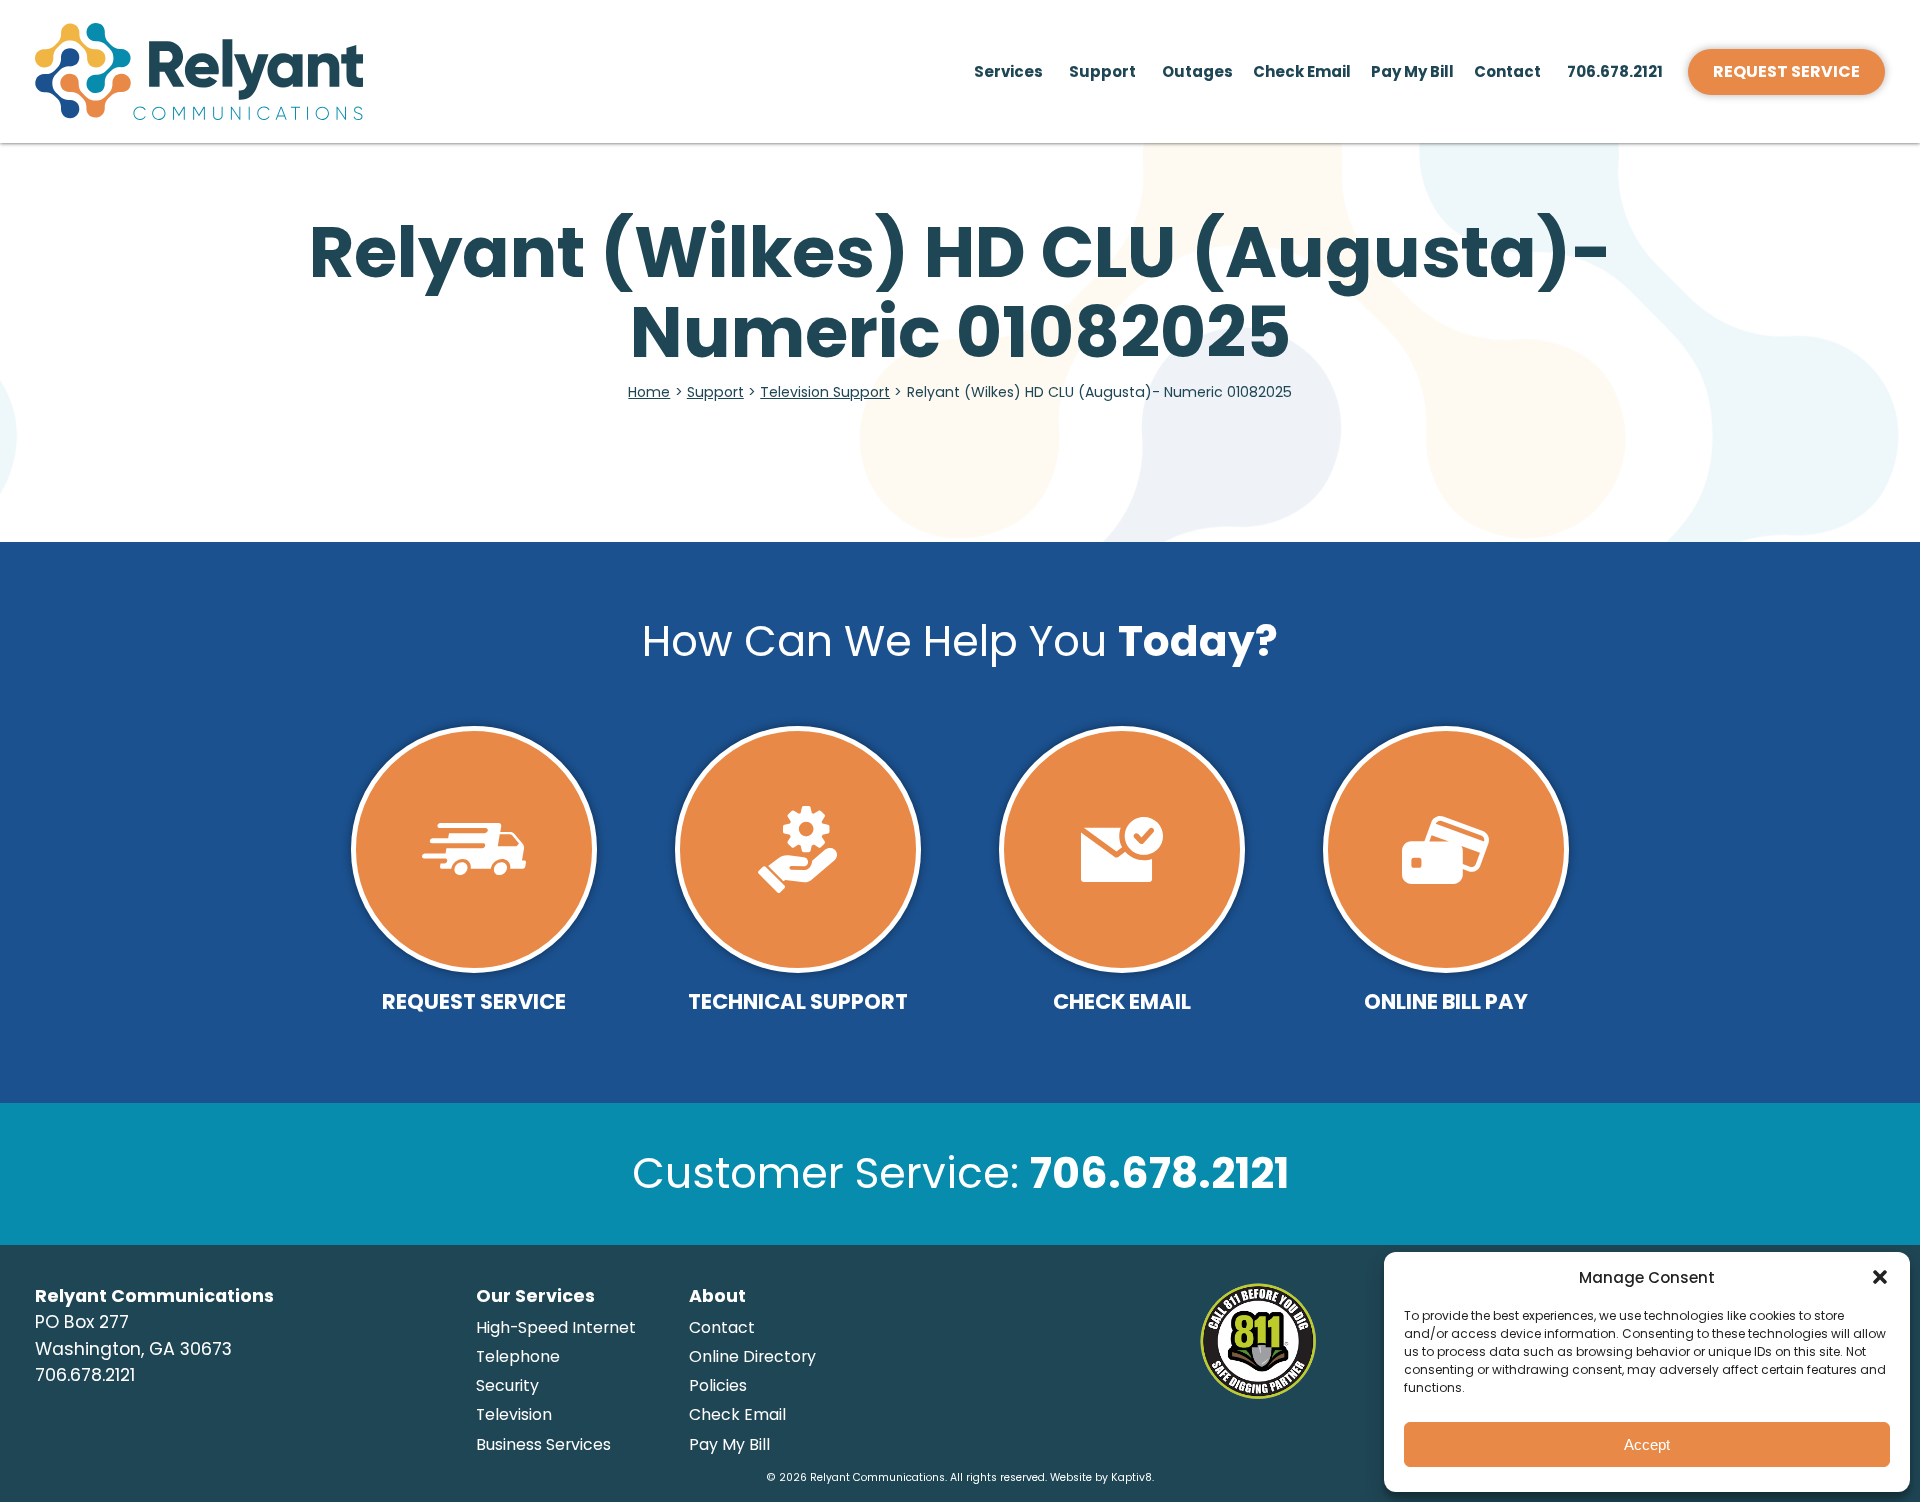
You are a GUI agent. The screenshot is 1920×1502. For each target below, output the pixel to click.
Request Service (1786, 71)
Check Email (1302, 71)
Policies (718, 1385)
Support (1102, 71)
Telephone (518, 1356)
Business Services (543, 1444)
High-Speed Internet (556, 1327)
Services (1008, 71)
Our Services (535, 1296)
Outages (1197, 71)
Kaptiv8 (1131, 1477)
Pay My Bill (1412, 71)
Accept (1647, 1444)
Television (514, 1414)
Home (649, 392)
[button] (1880, 1277)
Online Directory (752, 1356)
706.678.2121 (1615, 71)
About (717, 1296)
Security (507, 1385)
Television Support (825, 392)
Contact (1507, 71)
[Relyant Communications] (278, 72)
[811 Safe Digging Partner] (1258, 1386)
